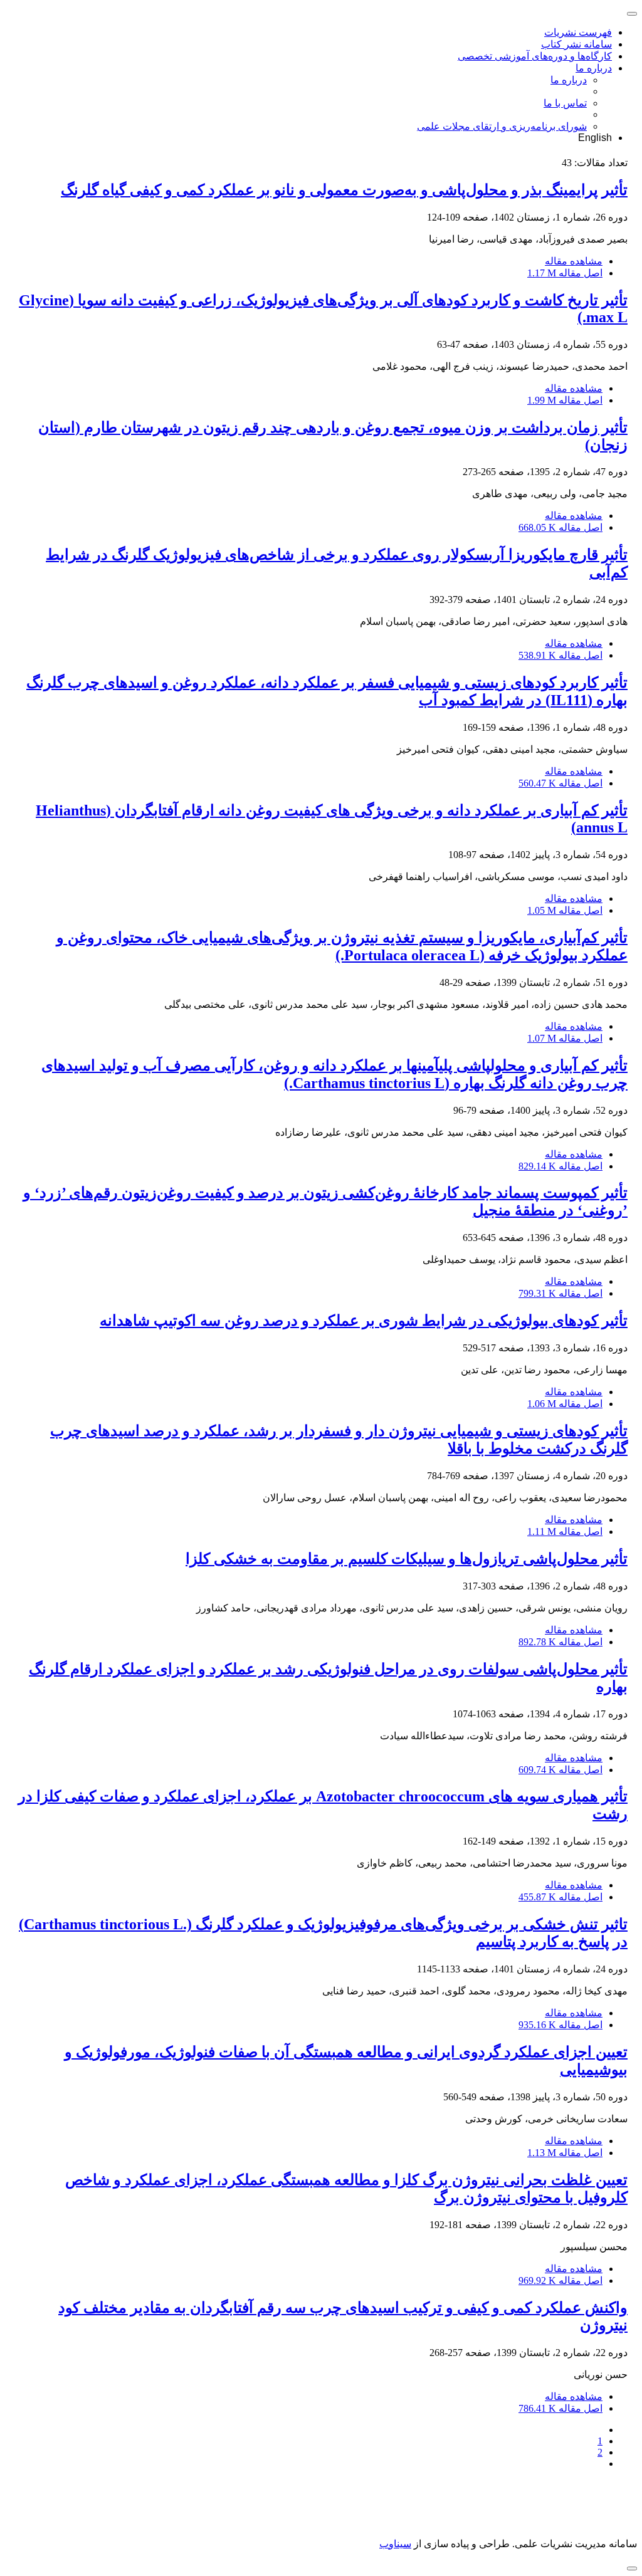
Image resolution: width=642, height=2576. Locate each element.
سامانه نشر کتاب (576, 44)
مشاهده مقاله (574, 261)
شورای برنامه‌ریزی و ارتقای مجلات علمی (502, 126)
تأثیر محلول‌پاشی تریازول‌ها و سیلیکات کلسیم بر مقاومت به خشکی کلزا (407, 1559)
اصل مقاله (565, 273)
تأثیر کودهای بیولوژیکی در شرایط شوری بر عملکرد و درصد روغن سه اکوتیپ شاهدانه (364, 1321)
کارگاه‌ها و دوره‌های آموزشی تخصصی (535, 56)
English (595, 138)
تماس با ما (565, 103)
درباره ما (594, 68)
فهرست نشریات (578, 32)
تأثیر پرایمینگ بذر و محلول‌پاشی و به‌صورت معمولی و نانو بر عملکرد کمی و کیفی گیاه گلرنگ (344, 190)
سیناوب (395, 2544)
